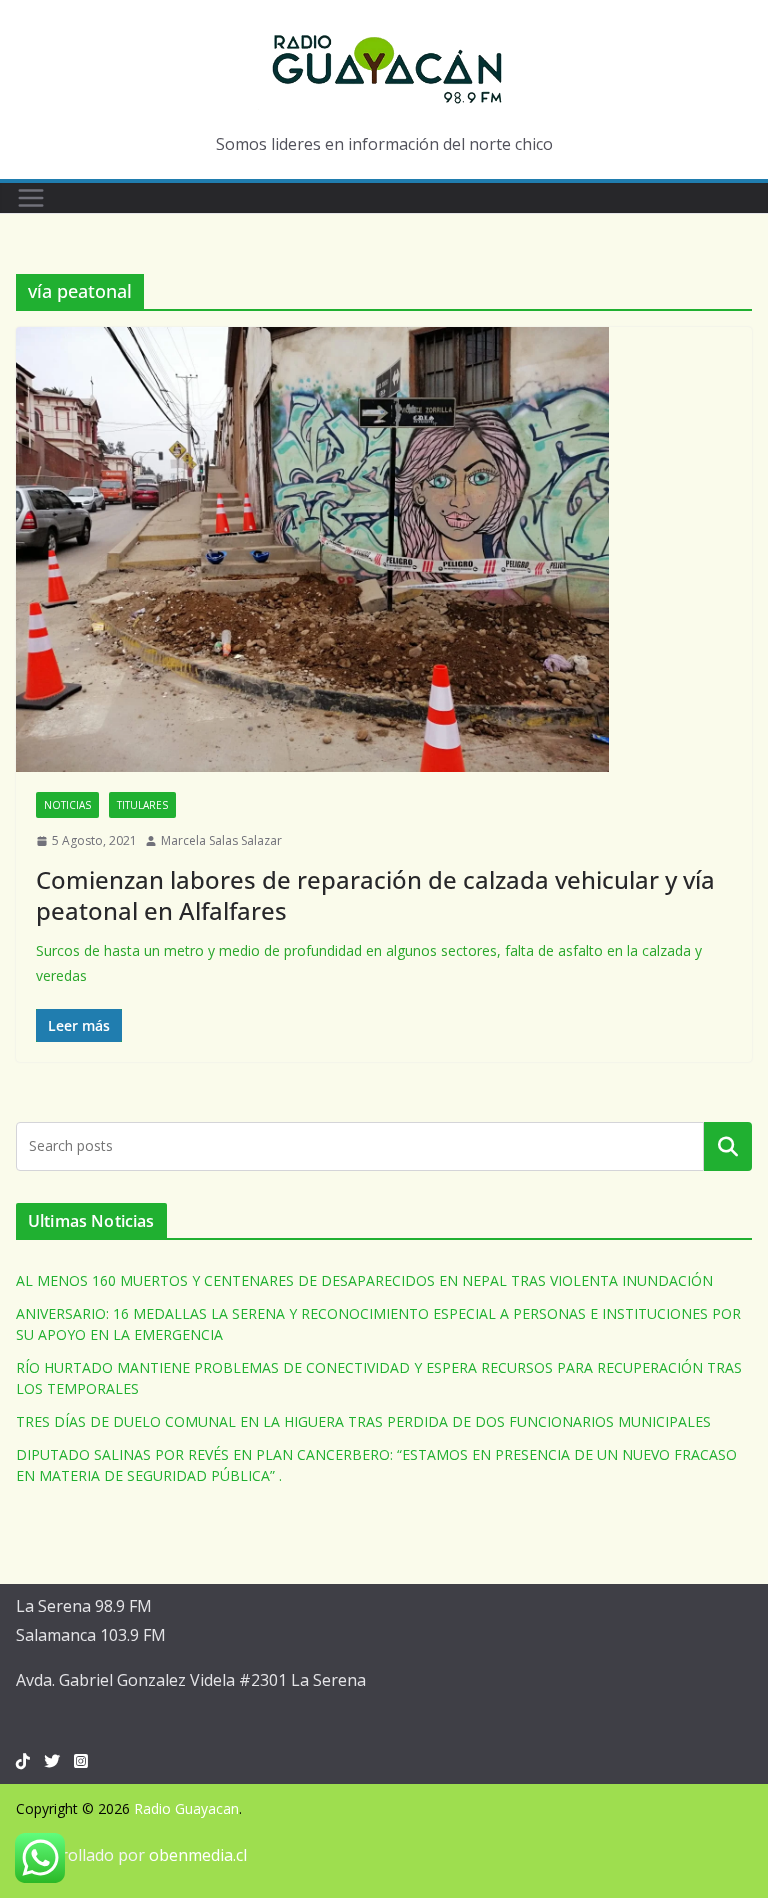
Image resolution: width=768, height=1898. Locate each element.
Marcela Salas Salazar (221, 840)
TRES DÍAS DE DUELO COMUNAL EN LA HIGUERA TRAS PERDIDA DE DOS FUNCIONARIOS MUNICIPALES (363, 1421)
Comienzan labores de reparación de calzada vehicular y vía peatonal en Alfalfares (375, 895)
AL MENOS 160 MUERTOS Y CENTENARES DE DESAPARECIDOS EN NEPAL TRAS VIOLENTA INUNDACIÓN (364, 1280)
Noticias (67, 805)
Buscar (728, 1146)
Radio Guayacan (186, 1808)
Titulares (142, 805)
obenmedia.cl (198, 1855)
